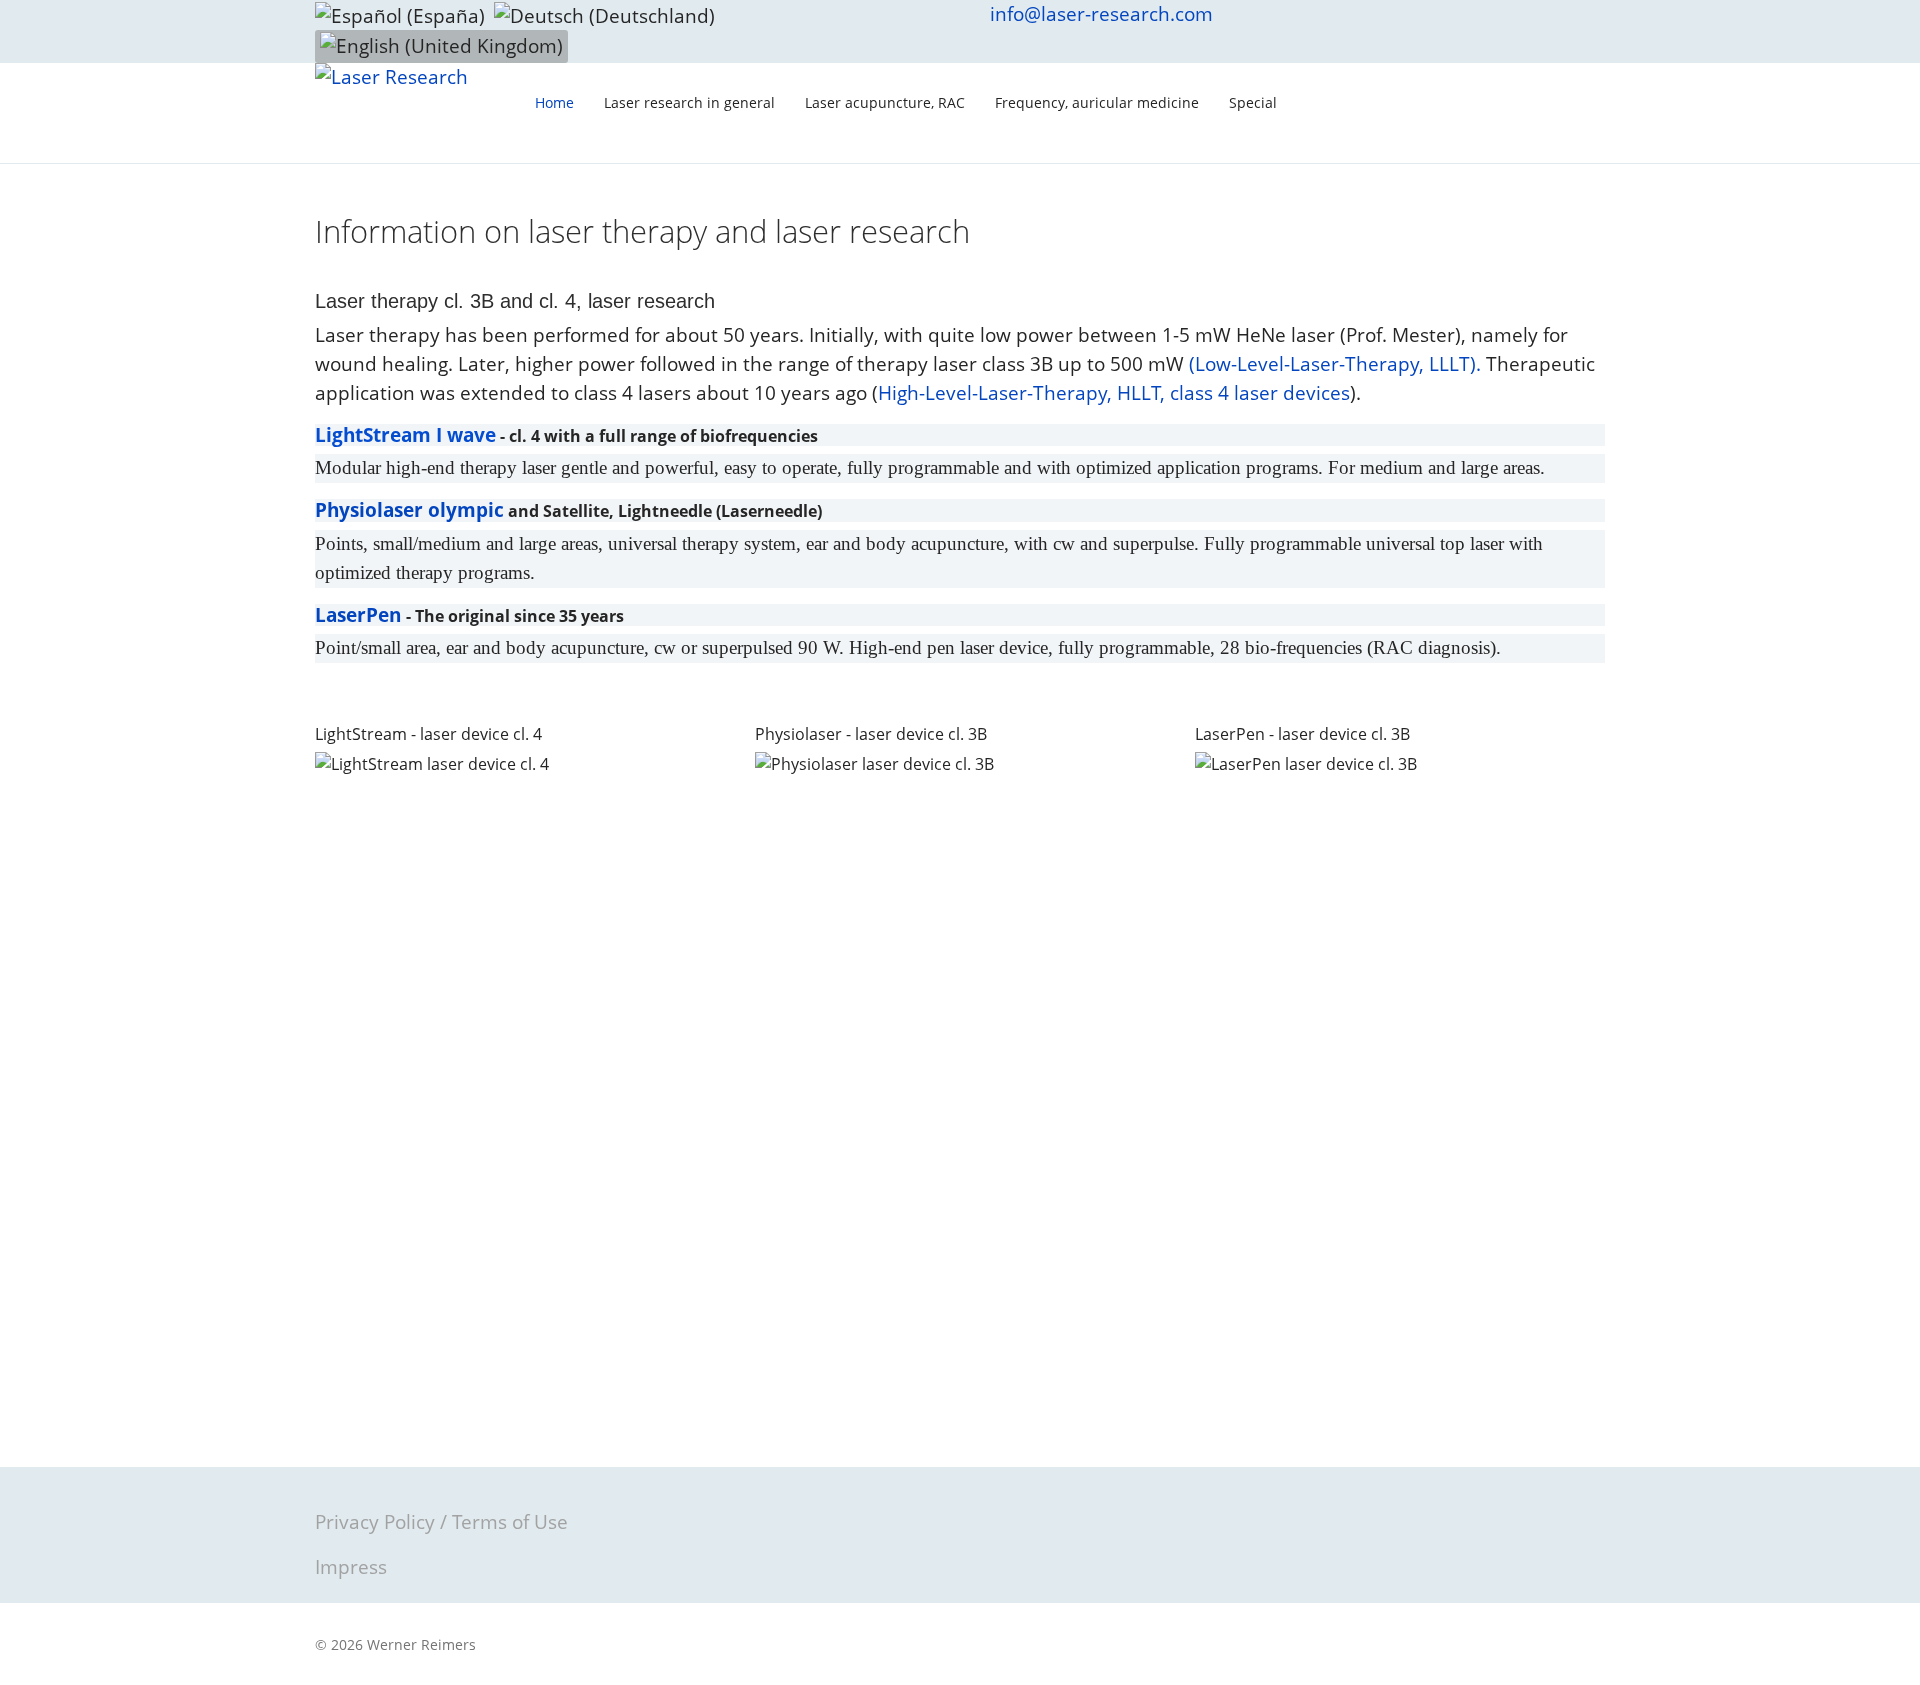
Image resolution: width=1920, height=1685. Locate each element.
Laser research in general (689, 102)
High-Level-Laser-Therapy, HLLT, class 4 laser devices (1114, 393)
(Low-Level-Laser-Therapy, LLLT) (1332, 364)
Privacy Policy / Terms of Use (441, 1522)
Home (554, 102)
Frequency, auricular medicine (1097, 102)
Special (1253, 102)
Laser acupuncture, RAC (885, 102)
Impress (351, 1567)
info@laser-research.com (1101, 14)
